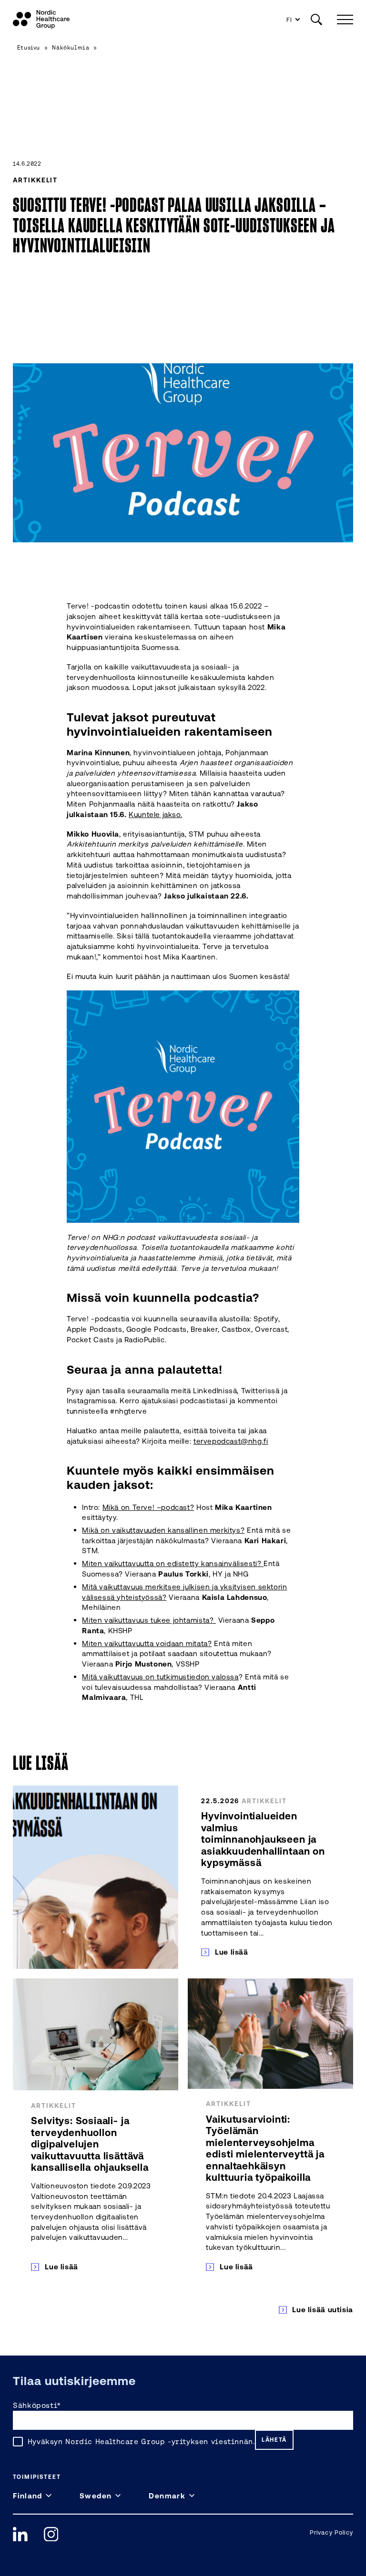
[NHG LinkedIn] (20, 2534)
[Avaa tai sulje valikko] (343, 19)
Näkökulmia (71, 47)
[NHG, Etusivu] (41, 20)
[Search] (316, 20)
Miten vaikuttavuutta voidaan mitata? (147, 1643)
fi (290, 20)
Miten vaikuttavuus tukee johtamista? (149, 1620)
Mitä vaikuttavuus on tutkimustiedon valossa (160, 1677)
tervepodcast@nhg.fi (231, 1441)
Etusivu (29, 47)
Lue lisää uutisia (322, 2309)
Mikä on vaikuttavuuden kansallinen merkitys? (163, 1530)
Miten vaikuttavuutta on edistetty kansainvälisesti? (173, 1563)
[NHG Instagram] (51, 2534)
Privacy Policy (331, 2532)
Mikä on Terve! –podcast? (148, 1507)
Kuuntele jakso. (155, 814)
